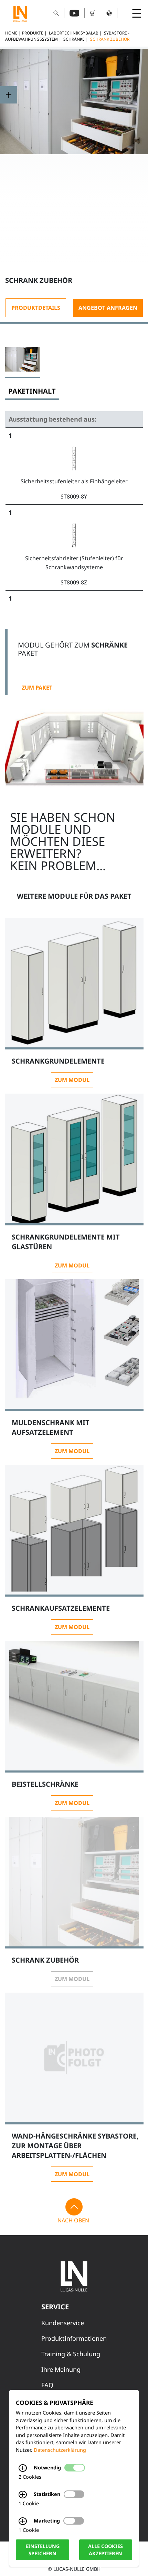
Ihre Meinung (61, 2369)
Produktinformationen (74, 2338)
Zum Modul (72, 1080)
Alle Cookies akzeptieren (105, 2550)
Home (11, 33)
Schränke (74, 39)
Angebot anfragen (108, 308)
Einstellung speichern (43, 2550)
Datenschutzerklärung (60, 2450)
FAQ (47, 2385)
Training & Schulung (71, 2354)
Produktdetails (36, 308)
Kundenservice (63, 2323)
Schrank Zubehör (110, 39)
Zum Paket (37, 688)
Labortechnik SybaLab (74, 33)
